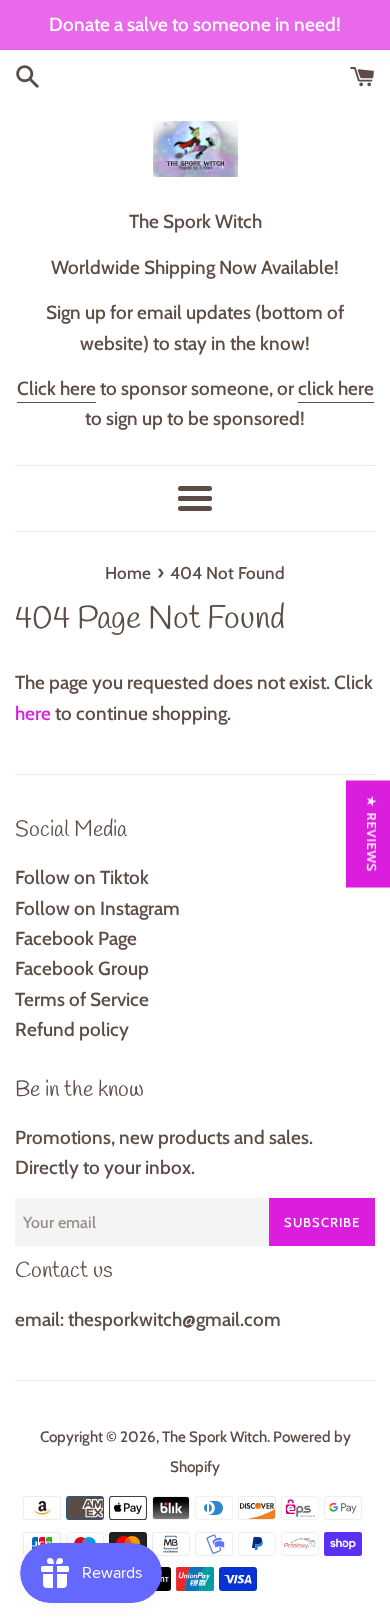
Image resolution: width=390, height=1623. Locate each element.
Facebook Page (76, 938)
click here (336, 388)
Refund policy (72, 1029)
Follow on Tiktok (82, 877)
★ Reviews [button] (372, 833)
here (33, 713)
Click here (56, 388)
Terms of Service (82, 999)
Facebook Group (82, 968)
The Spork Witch (214, 1436)
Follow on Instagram (97, 908)
